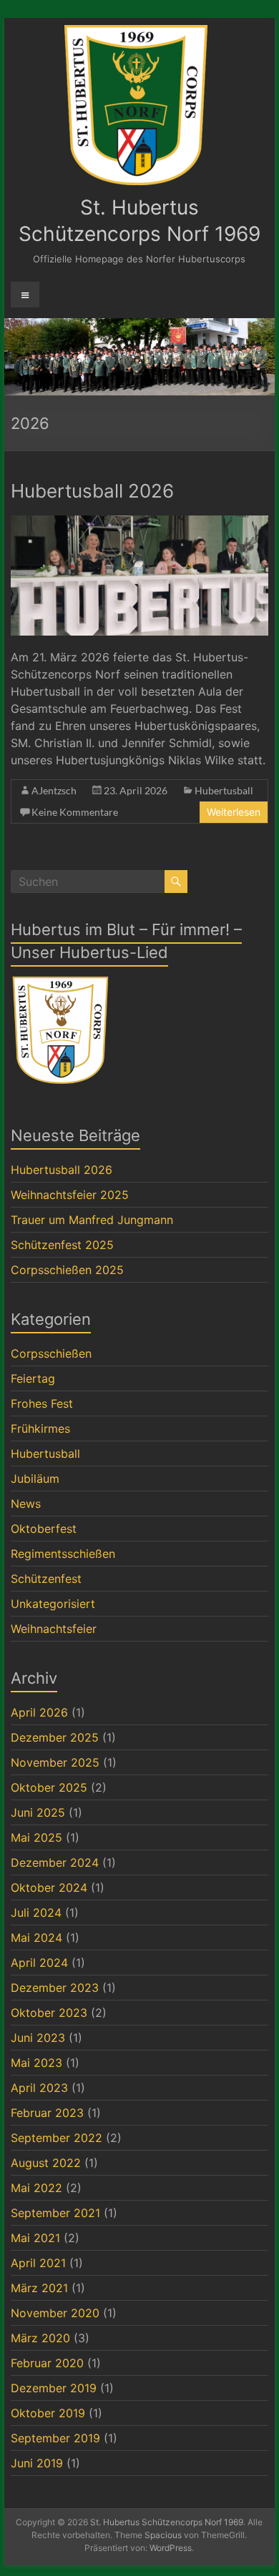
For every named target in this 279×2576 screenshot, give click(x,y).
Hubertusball (224, 790)
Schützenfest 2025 (62, 1245)
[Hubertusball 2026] (139, 523)
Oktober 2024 (49, 1887)
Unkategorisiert (53, 1604)
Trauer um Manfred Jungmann (92, 1220)
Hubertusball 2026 (92, 491)
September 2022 (57, 2138)
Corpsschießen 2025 (67, 1270)
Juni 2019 (37, 2463)
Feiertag (33, 1378)
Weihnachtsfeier (54, 1629)
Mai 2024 (36, 1938)
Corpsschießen (51, 1353)
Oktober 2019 (48, 2413)
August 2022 (46, 2163)
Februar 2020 (47, 2363)
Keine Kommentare (75, 812)
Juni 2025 (38, 1812)
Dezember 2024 (55, 1862)
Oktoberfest (44, 1529)
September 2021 (55, 2213)
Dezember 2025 (55, 1737)
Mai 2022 (36, 2188)
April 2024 (39, 1963)
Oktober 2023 (49, 2013)
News (26, 1504)
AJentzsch (54, 790)
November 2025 (55, 1762)
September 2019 (55, 2438)
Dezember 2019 (54, 2388)
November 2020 (55, 2313)
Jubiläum (35, 1479)
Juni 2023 (38, 2038)
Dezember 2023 (55, 1988)
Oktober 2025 (49, 1787)
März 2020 (40, 2338)
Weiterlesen (234, 812)
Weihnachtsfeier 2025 (70, 1195)
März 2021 (39, 2288)
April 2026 (39, 1712)
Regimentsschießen (63, 1554)
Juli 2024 (36, 1913)
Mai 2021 (35, 2238)
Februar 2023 (47, 2113)
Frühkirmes (40, 1428)
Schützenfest (46, 1579)
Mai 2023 (36, 2063)
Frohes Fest (42, 1403)
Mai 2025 (36, 1837)
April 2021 (38, 2263)
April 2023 (39, 2088)
